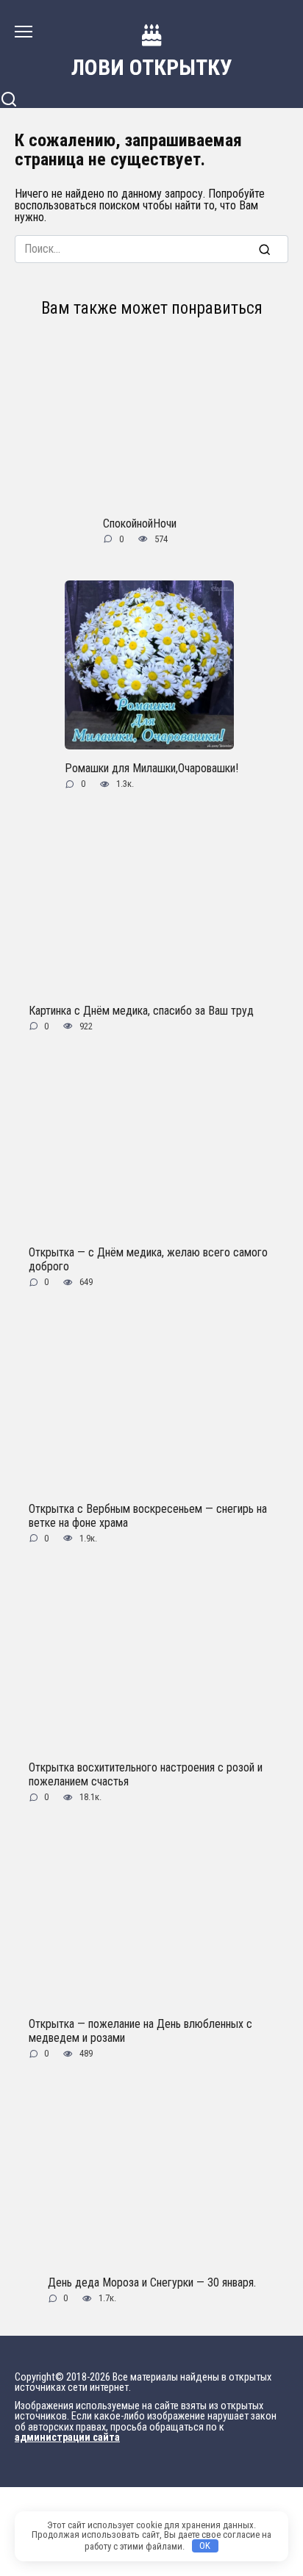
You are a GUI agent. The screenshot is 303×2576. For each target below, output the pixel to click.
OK (205, 2546)
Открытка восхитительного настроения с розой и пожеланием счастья (146, 1774)
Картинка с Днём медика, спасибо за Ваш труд (141, 1010)
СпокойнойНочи (140, 523)
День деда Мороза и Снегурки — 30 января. (152, 2282)
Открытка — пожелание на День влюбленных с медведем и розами (140, 2030)
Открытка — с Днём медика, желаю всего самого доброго (148, 1259)
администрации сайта (67, 2438)
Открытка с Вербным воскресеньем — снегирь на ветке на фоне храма (148, 1515)
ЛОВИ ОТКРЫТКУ (152, 67)
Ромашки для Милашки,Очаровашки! (151, 768)
